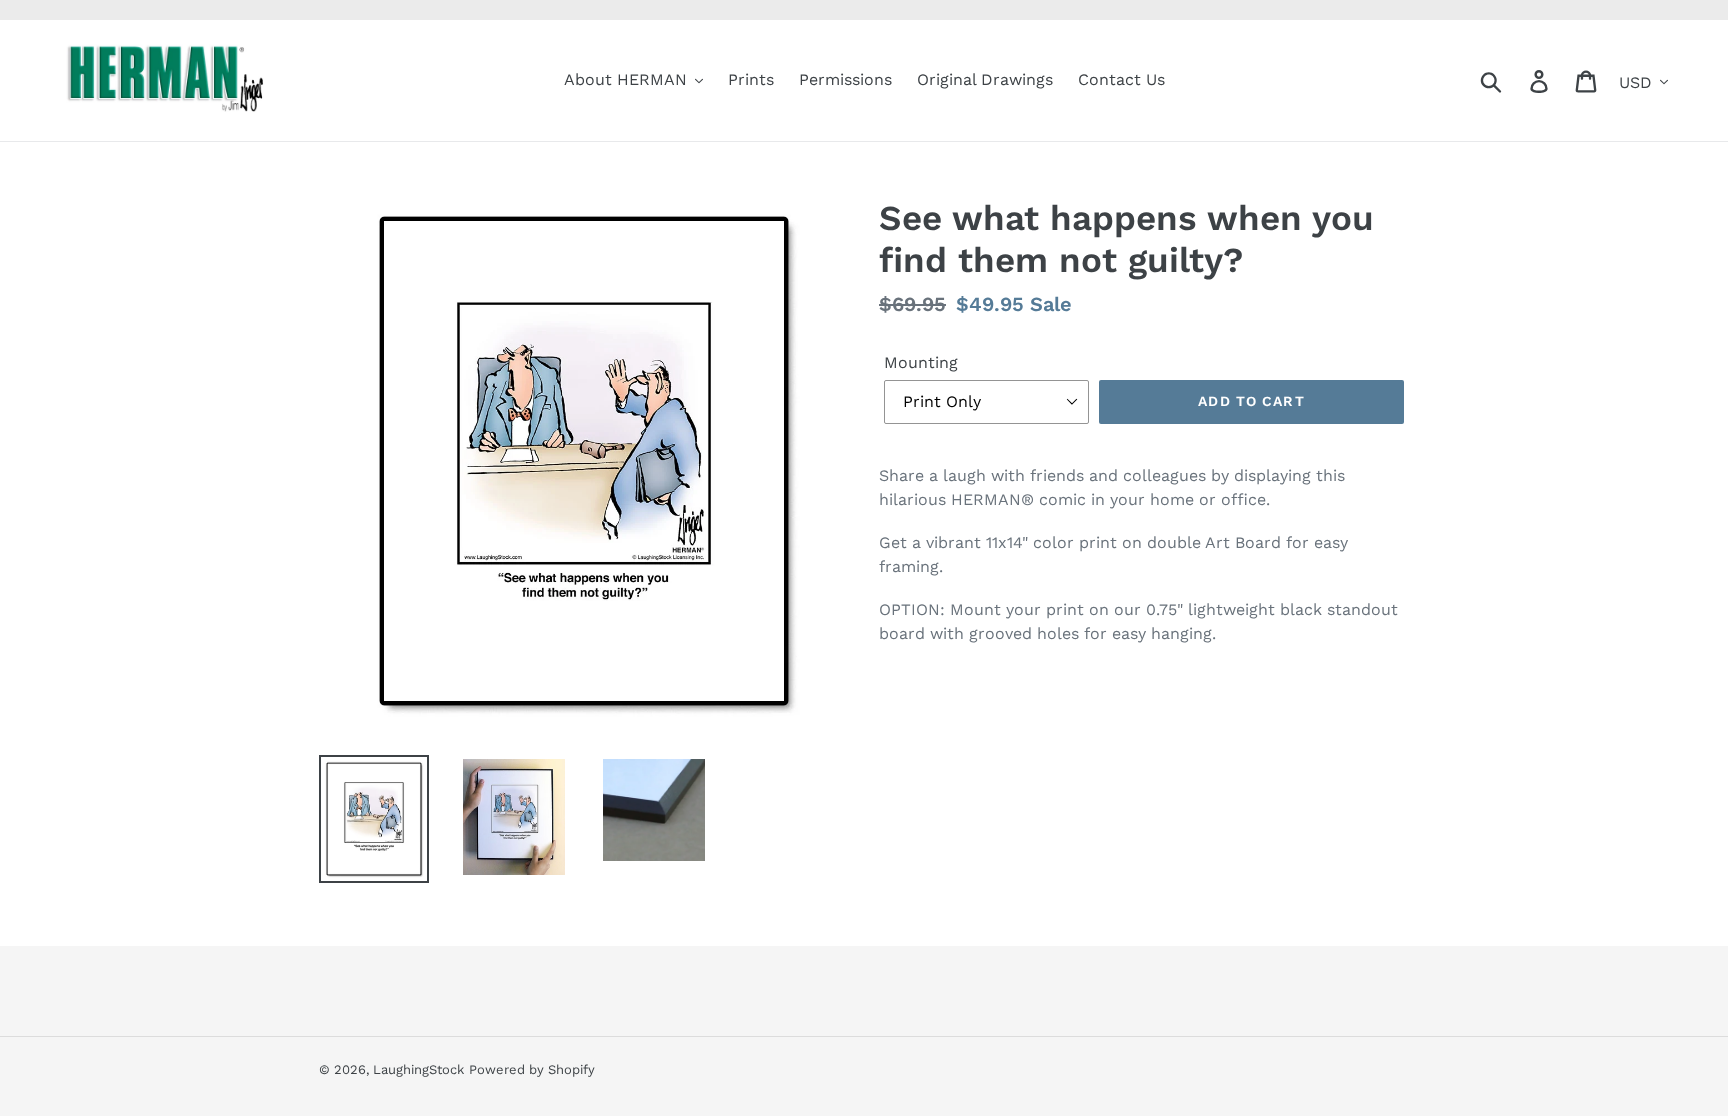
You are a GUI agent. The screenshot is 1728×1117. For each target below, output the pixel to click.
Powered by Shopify (532, 1069)
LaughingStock (418, 1069)
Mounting (921, 362)
